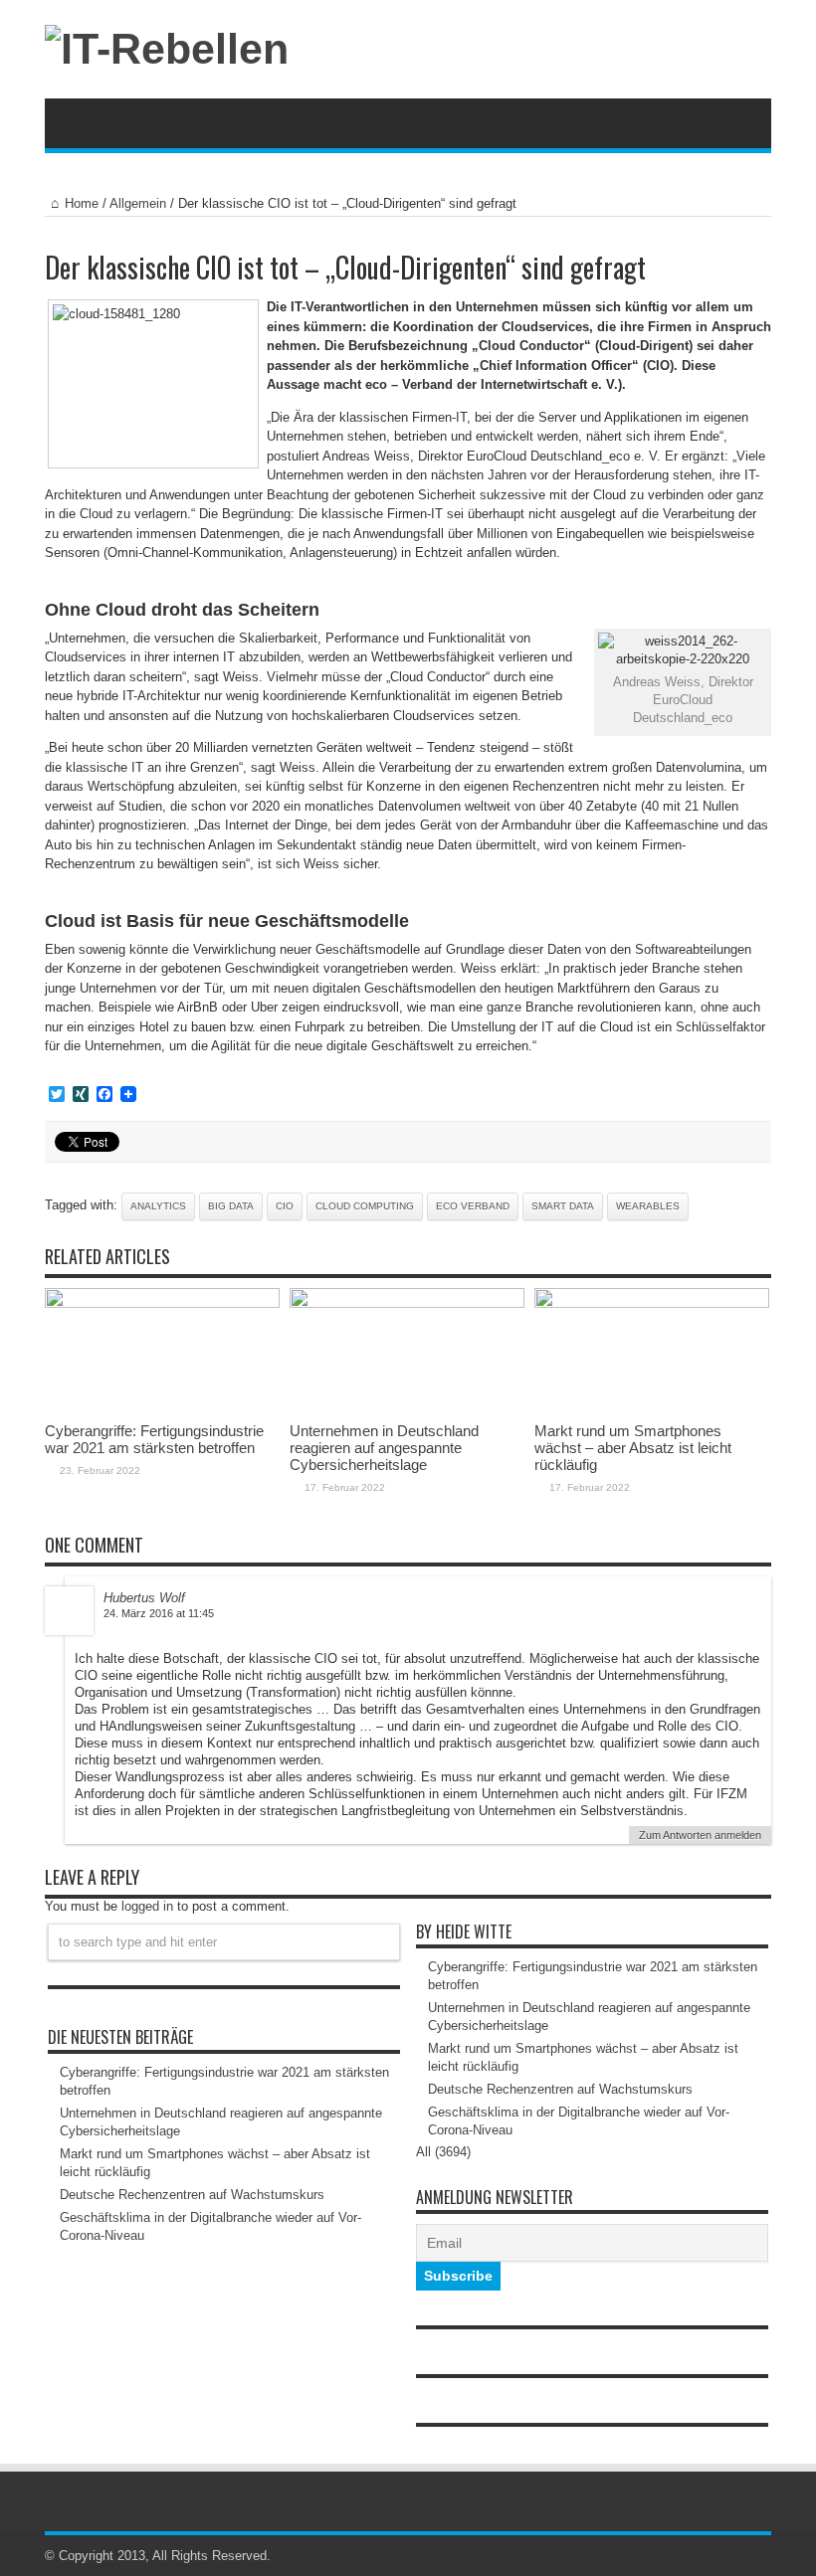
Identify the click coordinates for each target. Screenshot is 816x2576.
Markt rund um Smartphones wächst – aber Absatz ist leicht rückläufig (633, 1448)
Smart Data (563, 1206)
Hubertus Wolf (144, 1598)
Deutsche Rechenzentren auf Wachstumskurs (192, 2195)
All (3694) (443, 2152)
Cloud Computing (365, 1206)
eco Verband (473, 1206)
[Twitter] (759, 2556)
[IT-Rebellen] (167, 49)
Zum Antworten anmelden (700, 1835)
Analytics (158, 1206)
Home (82, 203)
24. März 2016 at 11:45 (159, 1613)
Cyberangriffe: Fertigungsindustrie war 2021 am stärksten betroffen (154, 1439)
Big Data (231, 1206)
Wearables (648, 1206)
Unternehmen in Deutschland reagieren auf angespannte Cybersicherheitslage (384, 1448)
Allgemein (138, 203)
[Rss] (735, 2556)
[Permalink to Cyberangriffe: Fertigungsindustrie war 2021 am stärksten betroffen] (162, 1303)
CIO (285, 1206)
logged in (147, 1906)
